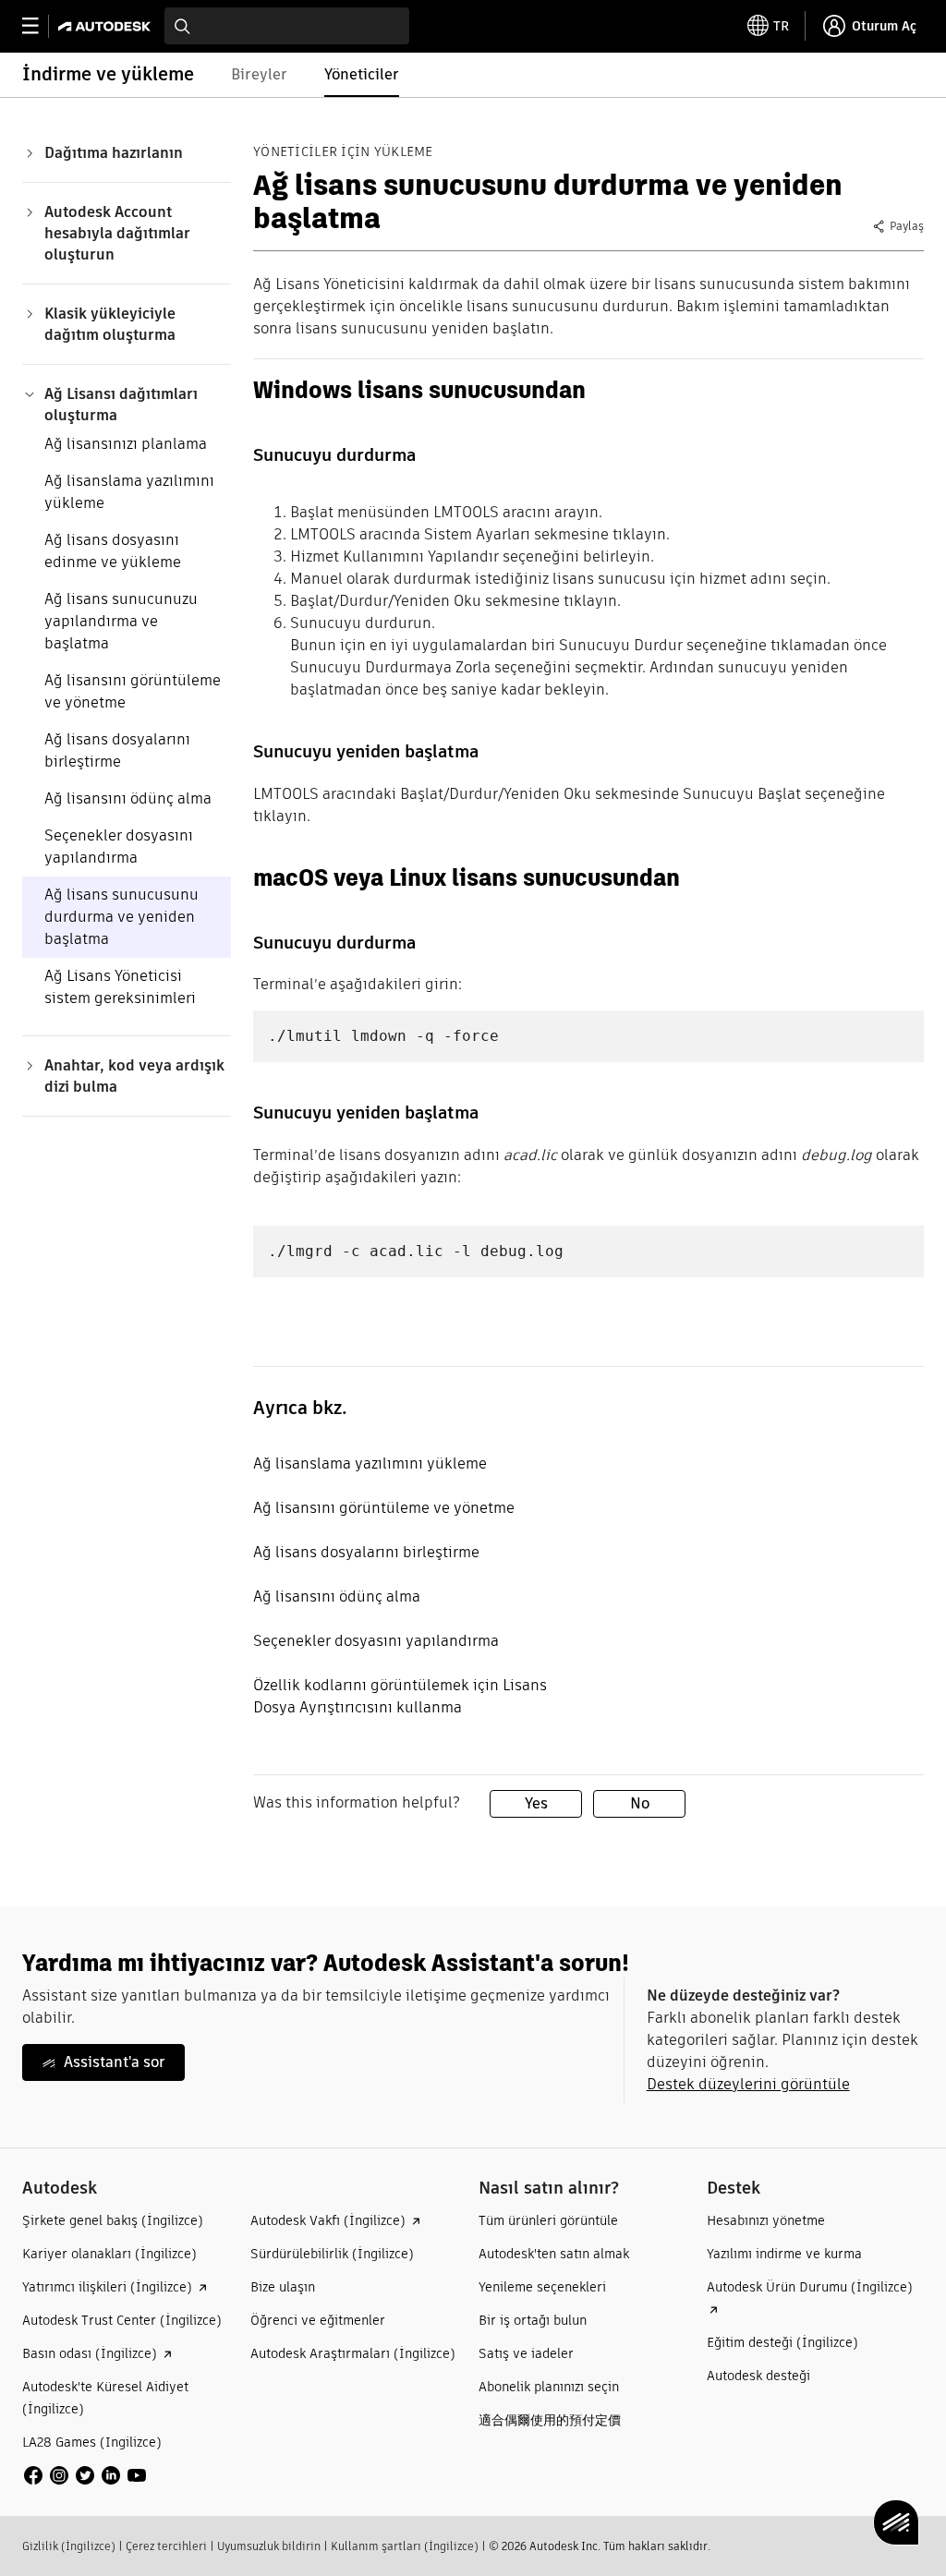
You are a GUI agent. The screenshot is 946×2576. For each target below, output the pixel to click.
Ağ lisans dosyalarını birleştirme (117, 750)
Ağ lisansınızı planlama (126, 444)
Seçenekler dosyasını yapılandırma (119, 847)
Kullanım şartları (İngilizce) (405, 2546)
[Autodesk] (107, 26)
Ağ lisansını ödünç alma (128, 798)
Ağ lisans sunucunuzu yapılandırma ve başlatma (121, 621)
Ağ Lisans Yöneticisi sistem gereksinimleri (120, 987)
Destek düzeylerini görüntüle (748, 2084)
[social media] (85, 2475)
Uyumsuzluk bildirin (269, 2546)
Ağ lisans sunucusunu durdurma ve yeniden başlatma (121, 917)
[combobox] (287, 26)
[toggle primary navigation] (40, 26)
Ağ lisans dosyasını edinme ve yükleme (113, 551)
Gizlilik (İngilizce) (69, 2546)
